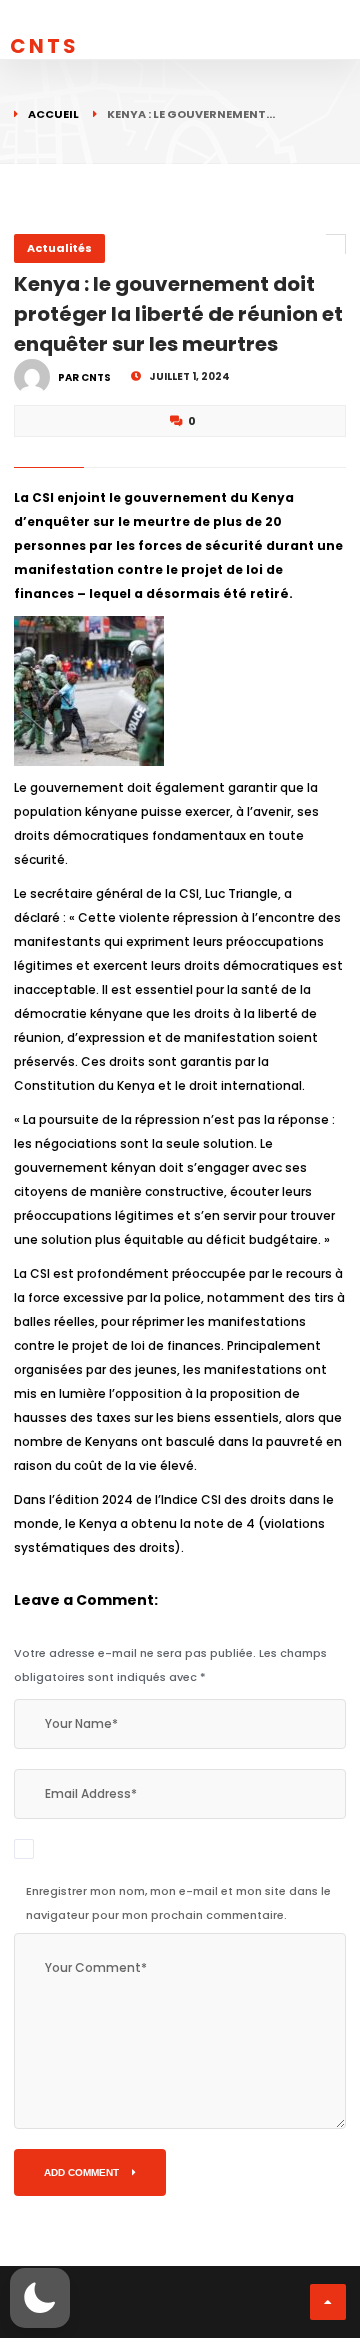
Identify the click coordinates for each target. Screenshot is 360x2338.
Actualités (59, 248)
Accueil (53, 114)
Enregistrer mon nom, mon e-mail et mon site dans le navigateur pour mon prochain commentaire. (178, 1903)
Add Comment (83, 2172)
